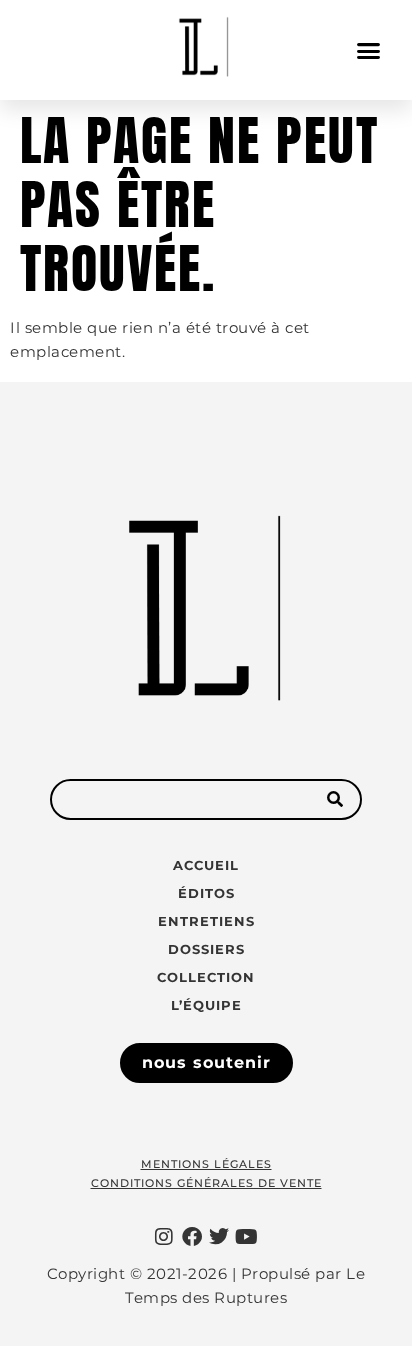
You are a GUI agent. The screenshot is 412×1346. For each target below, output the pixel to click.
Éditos (206, 893)
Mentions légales (206, 1164)
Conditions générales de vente (206, 1183)
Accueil (206, 865)
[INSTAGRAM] (165, 1237)
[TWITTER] (220, 1237)
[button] (369, 50)
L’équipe (206, 1005)
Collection (206, 977)
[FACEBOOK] (192, 1237)
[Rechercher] (333, 799)
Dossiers (206, 949)
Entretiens (206, 921)
